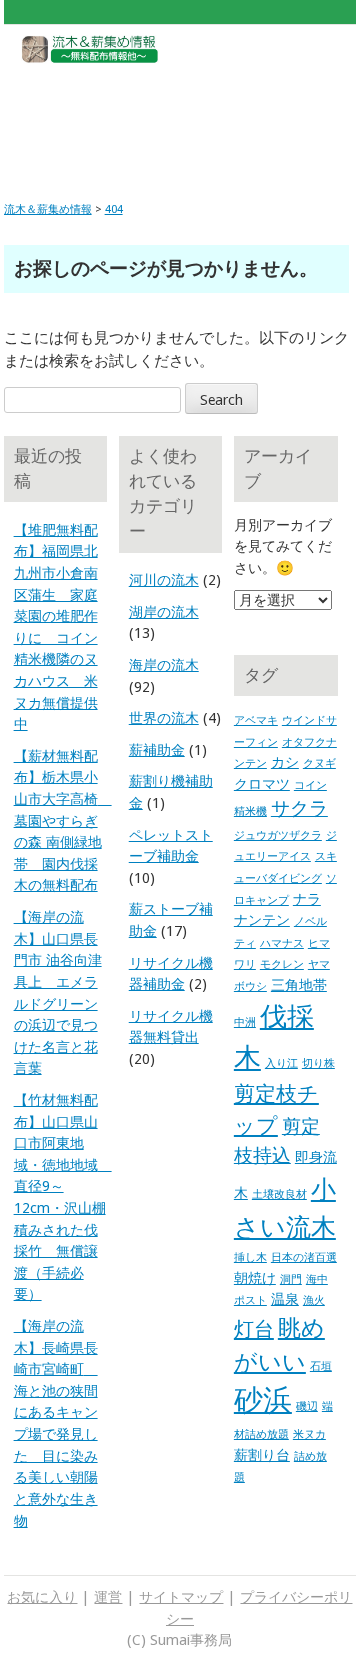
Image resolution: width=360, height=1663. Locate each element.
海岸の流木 (164, 665)
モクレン (282, 964)
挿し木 (250, 1257)
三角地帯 (299, 985)
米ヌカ (309, 1434)
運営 (108, 1597)
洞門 (291, 1279)
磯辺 (307, 1406)
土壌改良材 (279, 1194)
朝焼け (255, 1278)
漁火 (314, 1300)
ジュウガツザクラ (278, 835)
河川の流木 (164, 580)
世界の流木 (164, 718)
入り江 (281, 1063)
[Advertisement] (178, 117)
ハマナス (282, 943)
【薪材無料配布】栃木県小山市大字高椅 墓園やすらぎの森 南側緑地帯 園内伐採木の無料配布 (63, 821)
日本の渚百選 (304, 1257)
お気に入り (42, 1597)
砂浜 (263, 1400)
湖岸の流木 (164, 612)
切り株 (318, 1063)
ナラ (307, 899)
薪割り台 (262, 1455)
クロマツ (262, 784)
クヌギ (319, 763)
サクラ (299, 808)
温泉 (285, 1299)
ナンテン (262, 920)
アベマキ (256, 720)
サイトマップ (181, 1597)
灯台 (254, 1329)
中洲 (245, 1022)
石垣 (321, 1366)
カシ (285, 762)
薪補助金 (157, 750)
